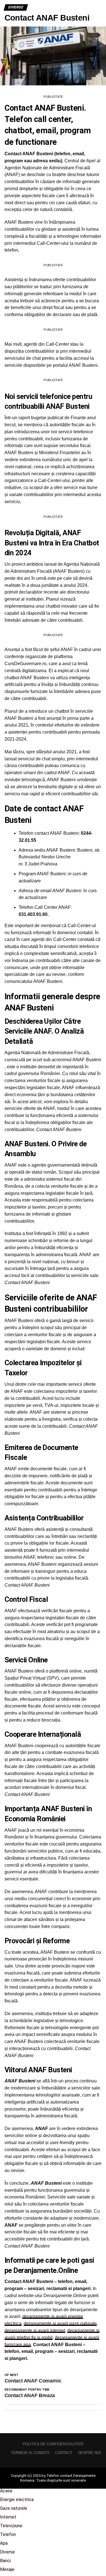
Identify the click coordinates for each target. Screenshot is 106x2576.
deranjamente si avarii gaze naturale (60, 2323)
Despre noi (89, 2453)
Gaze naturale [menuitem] (14, 2508)
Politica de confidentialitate (53, 2444)
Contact (64, 2453)
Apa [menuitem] (4, 2543)
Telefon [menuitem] (8, 2534)
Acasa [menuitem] (6, 2491)
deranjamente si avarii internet (35, 2330)
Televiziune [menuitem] (11, 2526)
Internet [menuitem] (8, 2517)
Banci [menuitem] (5, 2561)
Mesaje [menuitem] (7, 2569)
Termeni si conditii (30, 2453)
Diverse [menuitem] (7, 2552)
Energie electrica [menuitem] (17, 2500)
